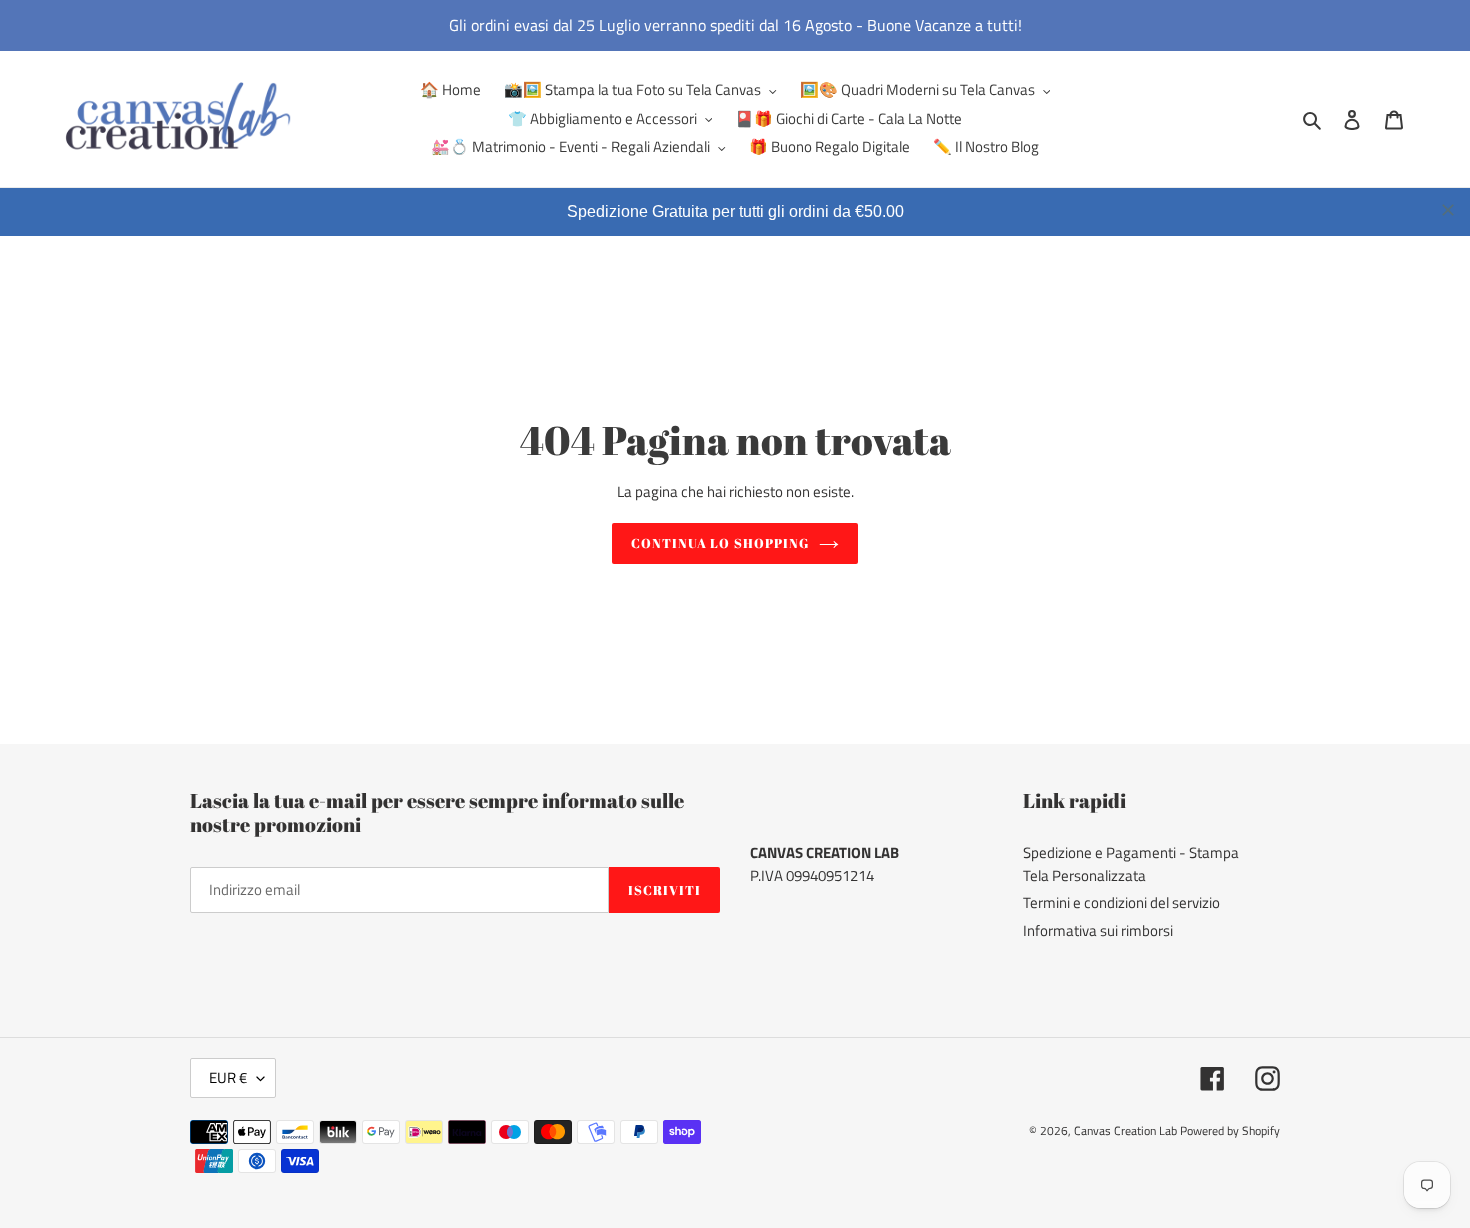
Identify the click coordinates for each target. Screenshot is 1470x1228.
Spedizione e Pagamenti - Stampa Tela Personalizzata (1131, 864)
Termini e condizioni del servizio (1121, 902)
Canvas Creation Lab (1125, 1130)
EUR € (228, 1077)
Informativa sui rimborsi (1098, 930)
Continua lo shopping (720, 543)
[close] (1448, 210)
